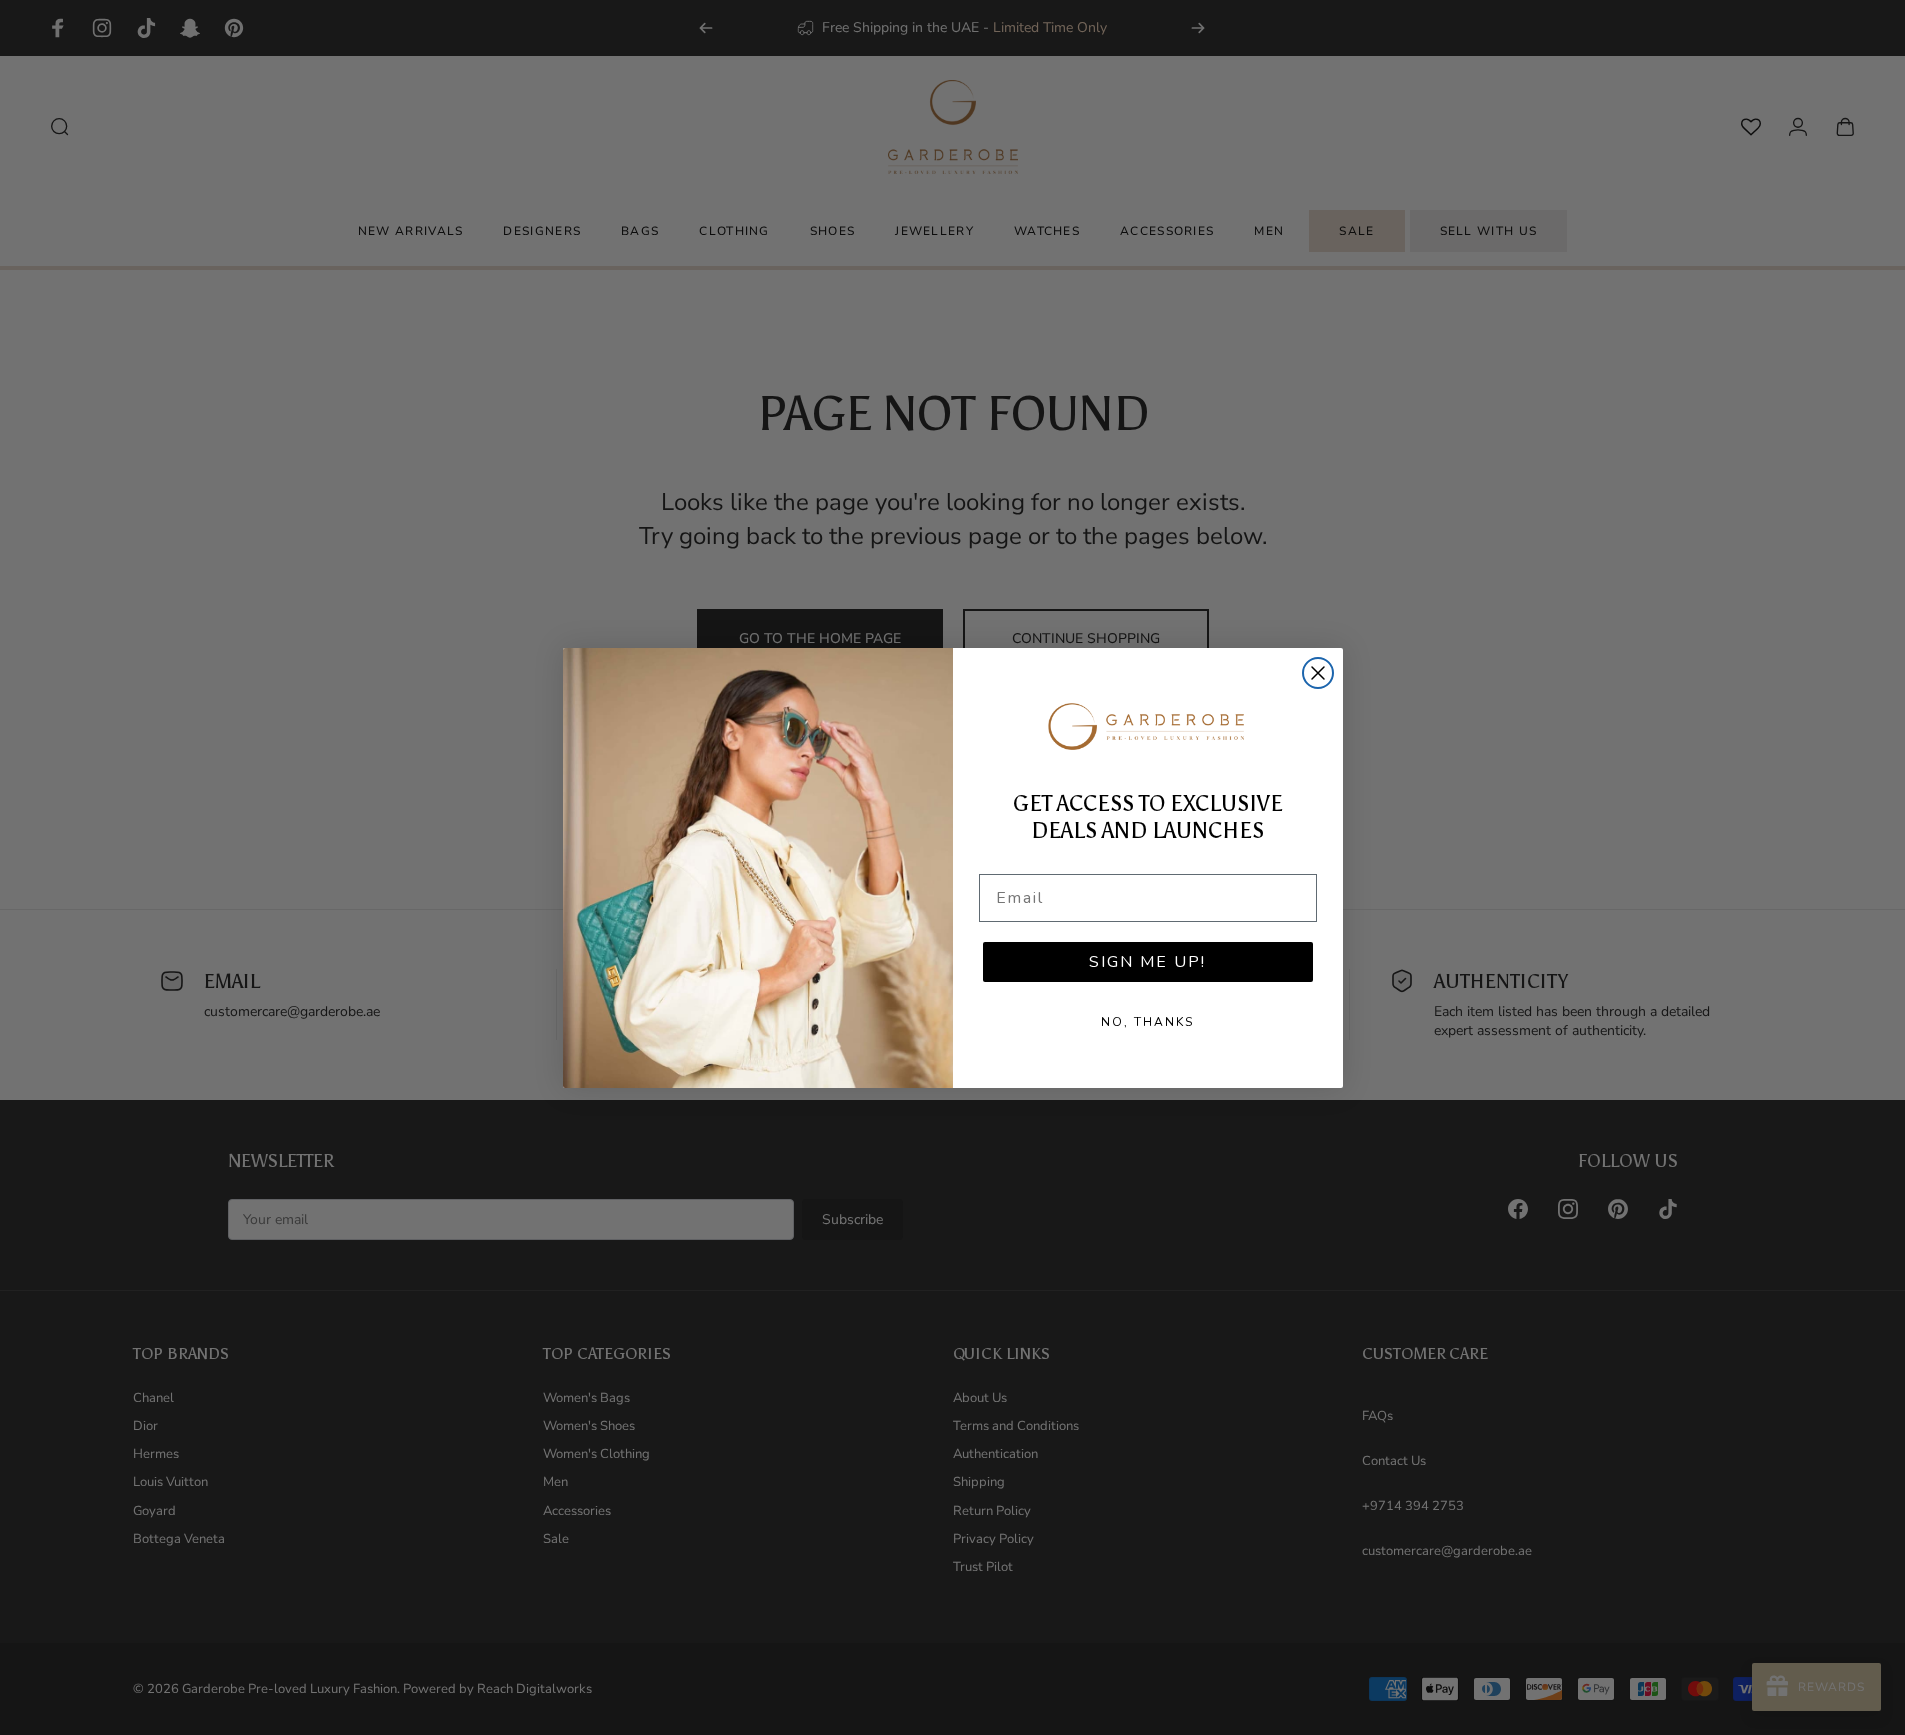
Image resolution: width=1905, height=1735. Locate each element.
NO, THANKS (1147, 1022)
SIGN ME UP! (1147, 962)
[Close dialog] (1318, 673)
